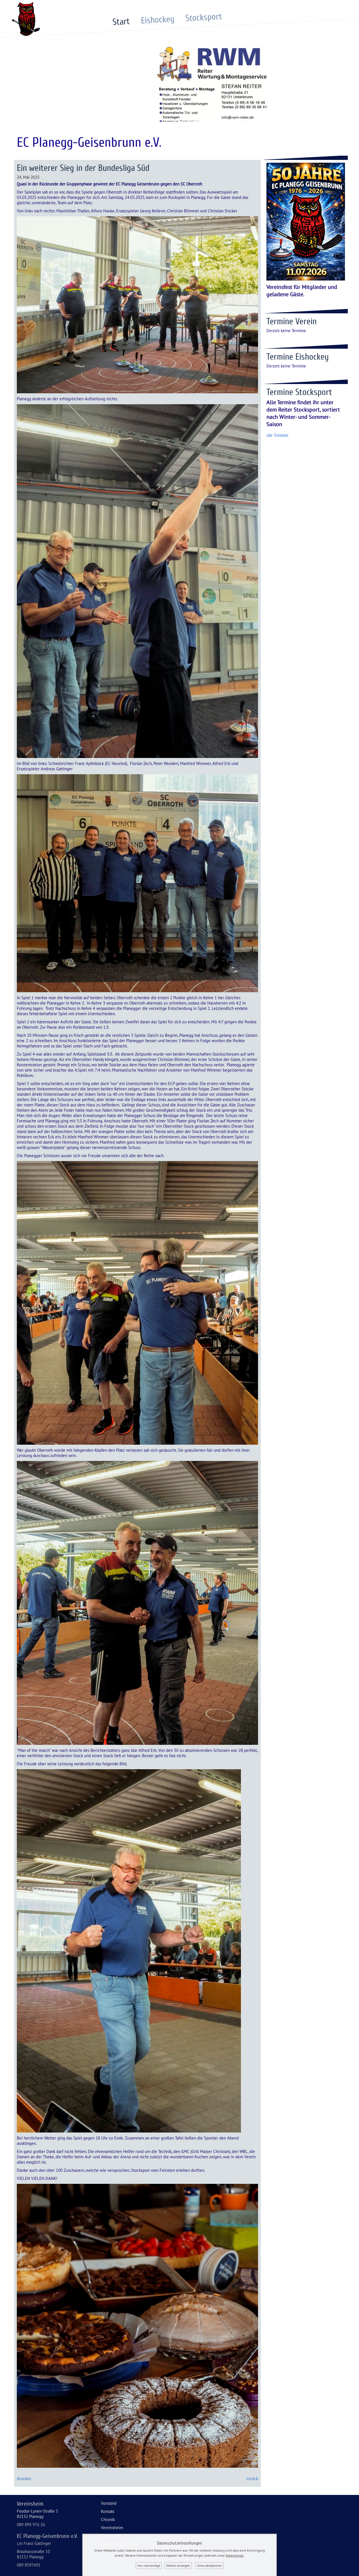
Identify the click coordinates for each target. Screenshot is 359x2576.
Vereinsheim (112, 2528)
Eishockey (157, 19)
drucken (24, 2479)
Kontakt (108, 2511)
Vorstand (109, 2503)
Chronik (108, 2519)
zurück (252, 2479)
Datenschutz (235, 2555)
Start (121, 22)
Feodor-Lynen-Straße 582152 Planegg (37, 2514)
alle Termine (277, 435)
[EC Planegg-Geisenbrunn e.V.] (26, 35)
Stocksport (204, 17)
